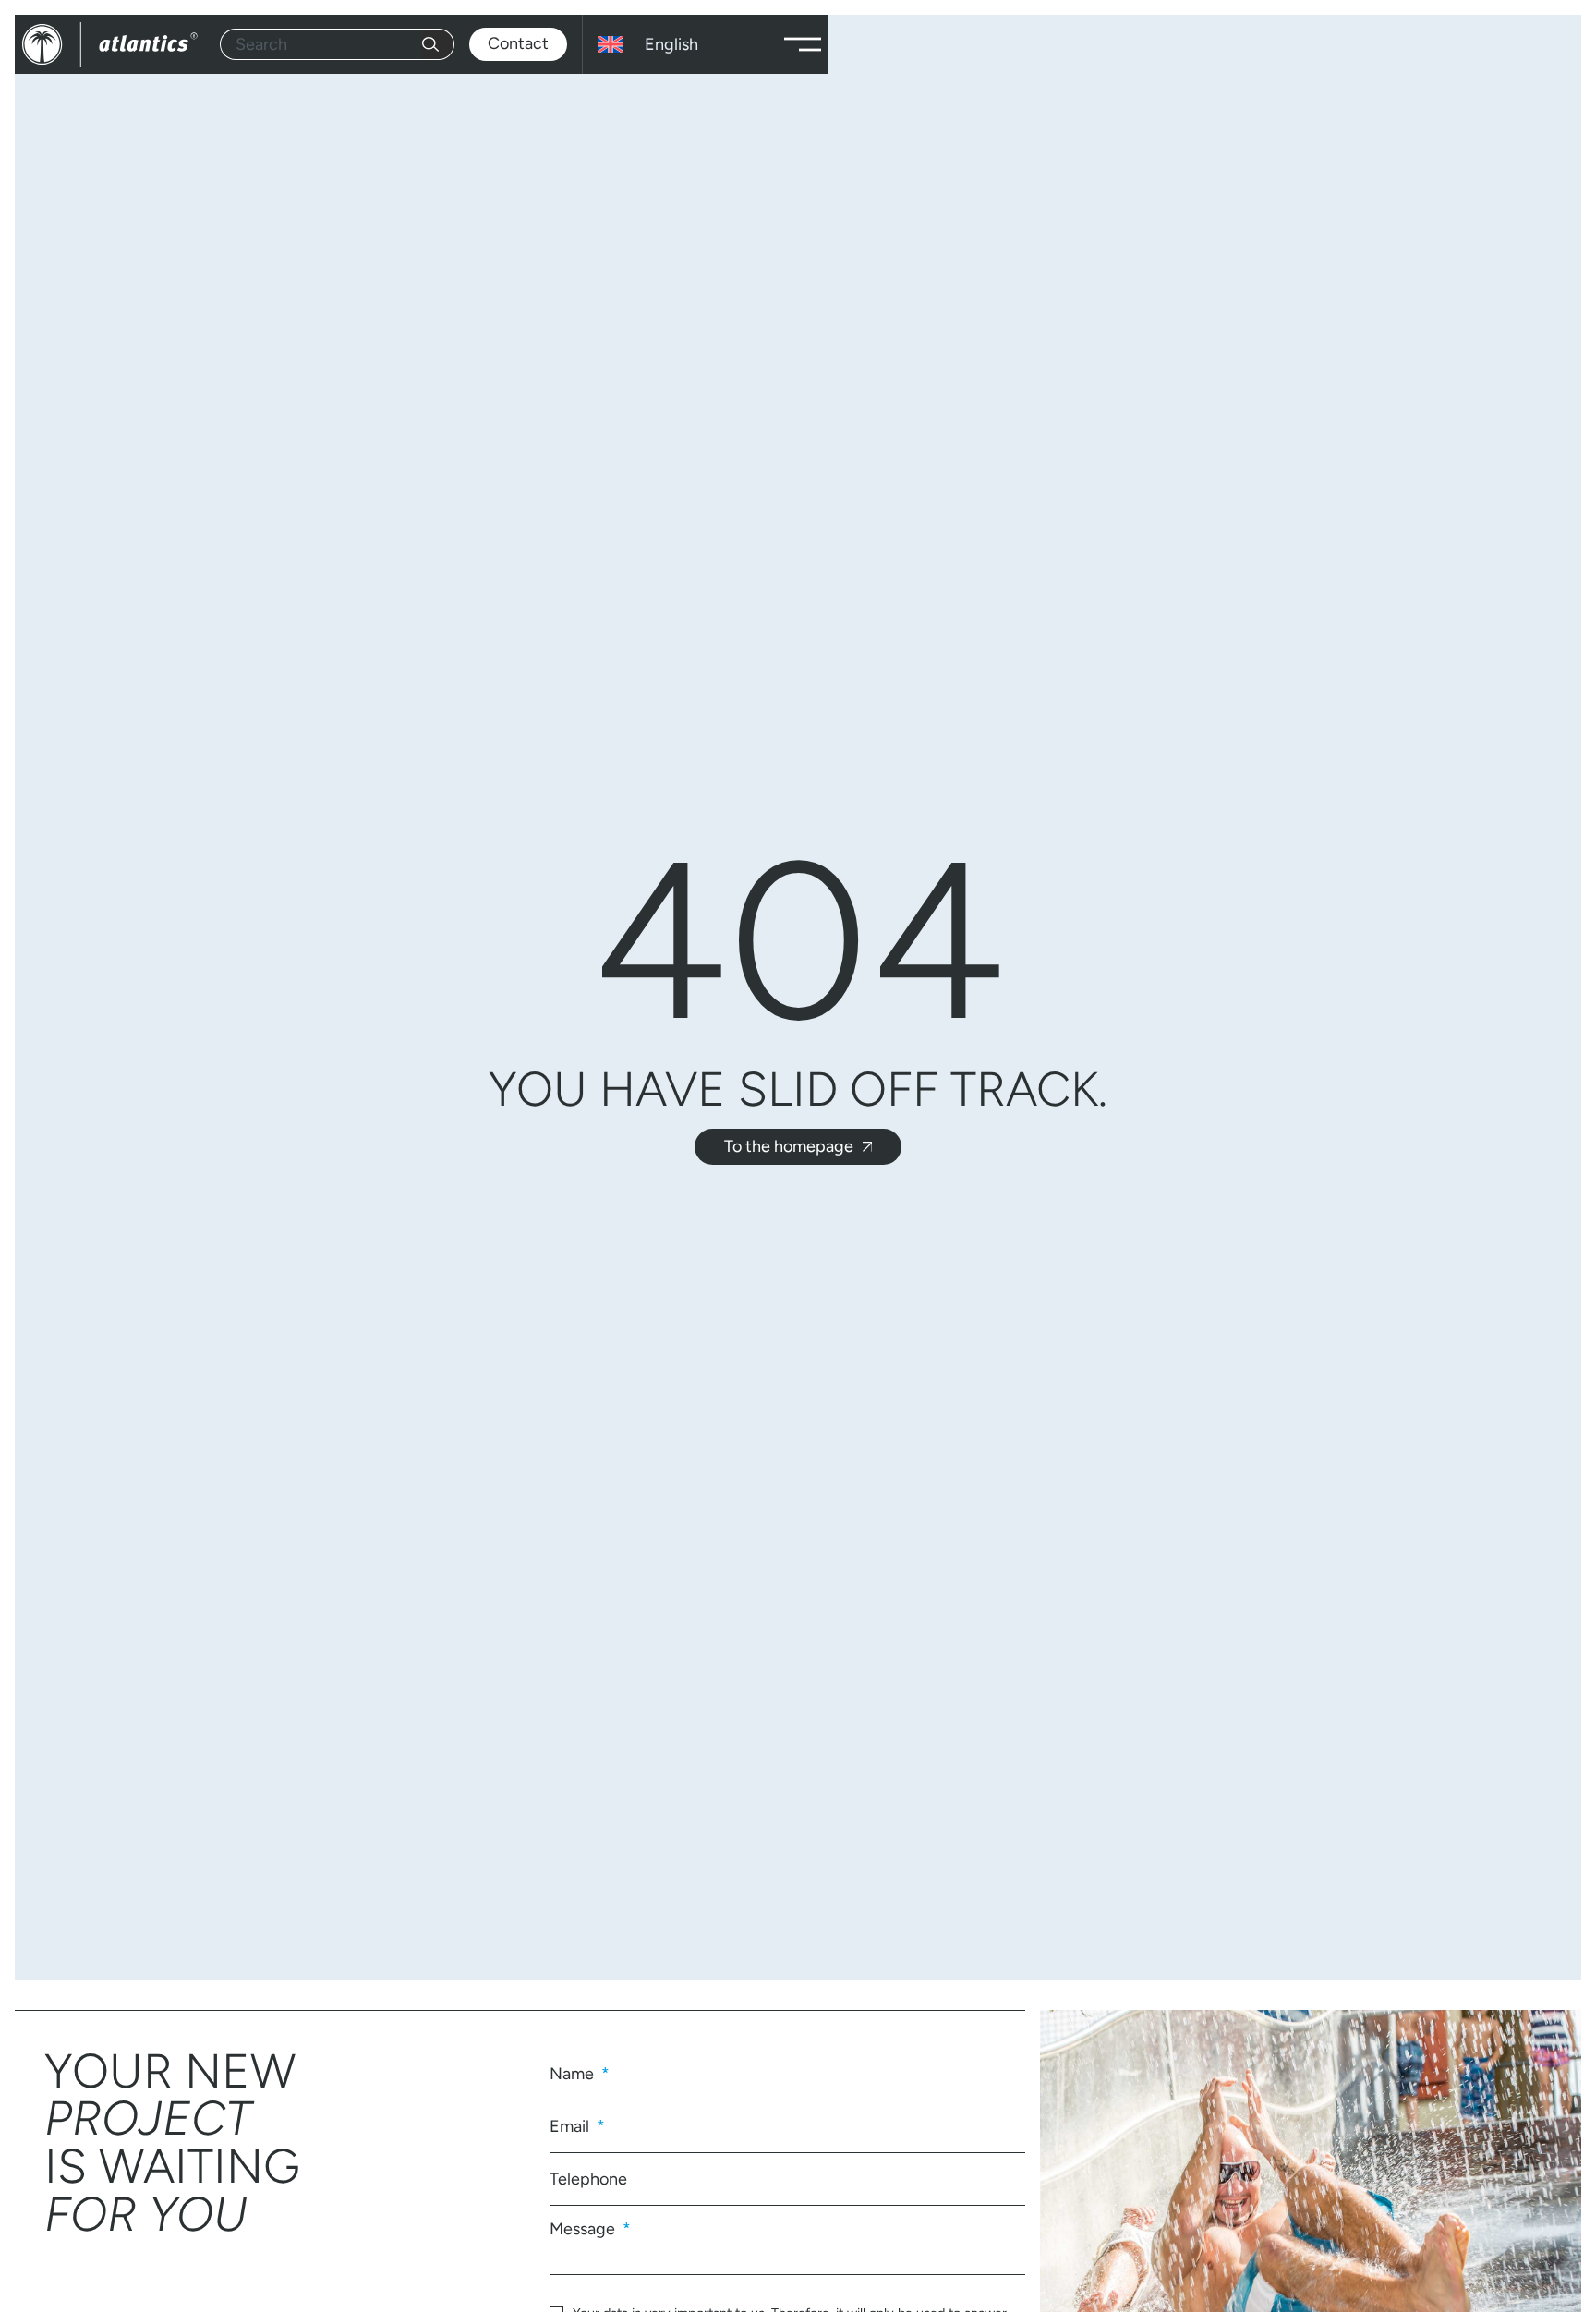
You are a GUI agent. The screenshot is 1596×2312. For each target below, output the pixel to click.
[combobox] (321, 44)
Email (571, 2126)
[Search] (438, 44)
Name (574, 2074)
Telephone (588, 2179)
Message (584, 2228)
